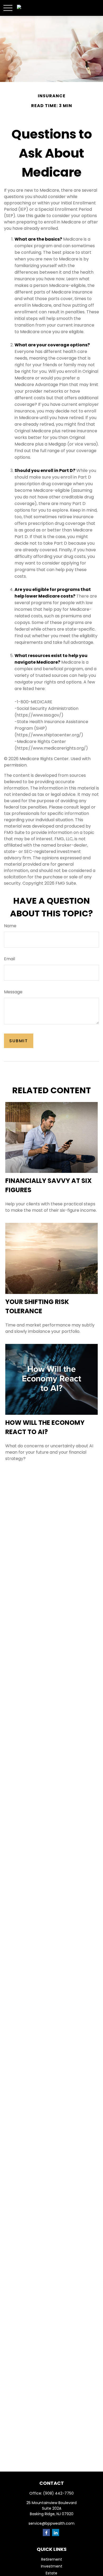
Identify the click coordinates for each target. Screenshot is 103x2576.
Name (10, 926)
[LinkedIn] (56, 2533)
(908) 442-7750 (58, 2493)
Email (10, 959)
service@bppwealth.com (51, 2523)
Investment (52, 2566)
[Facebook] (46, 2533)
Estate (51, 2573)
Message (13, 992)
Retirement (52, 2559)
